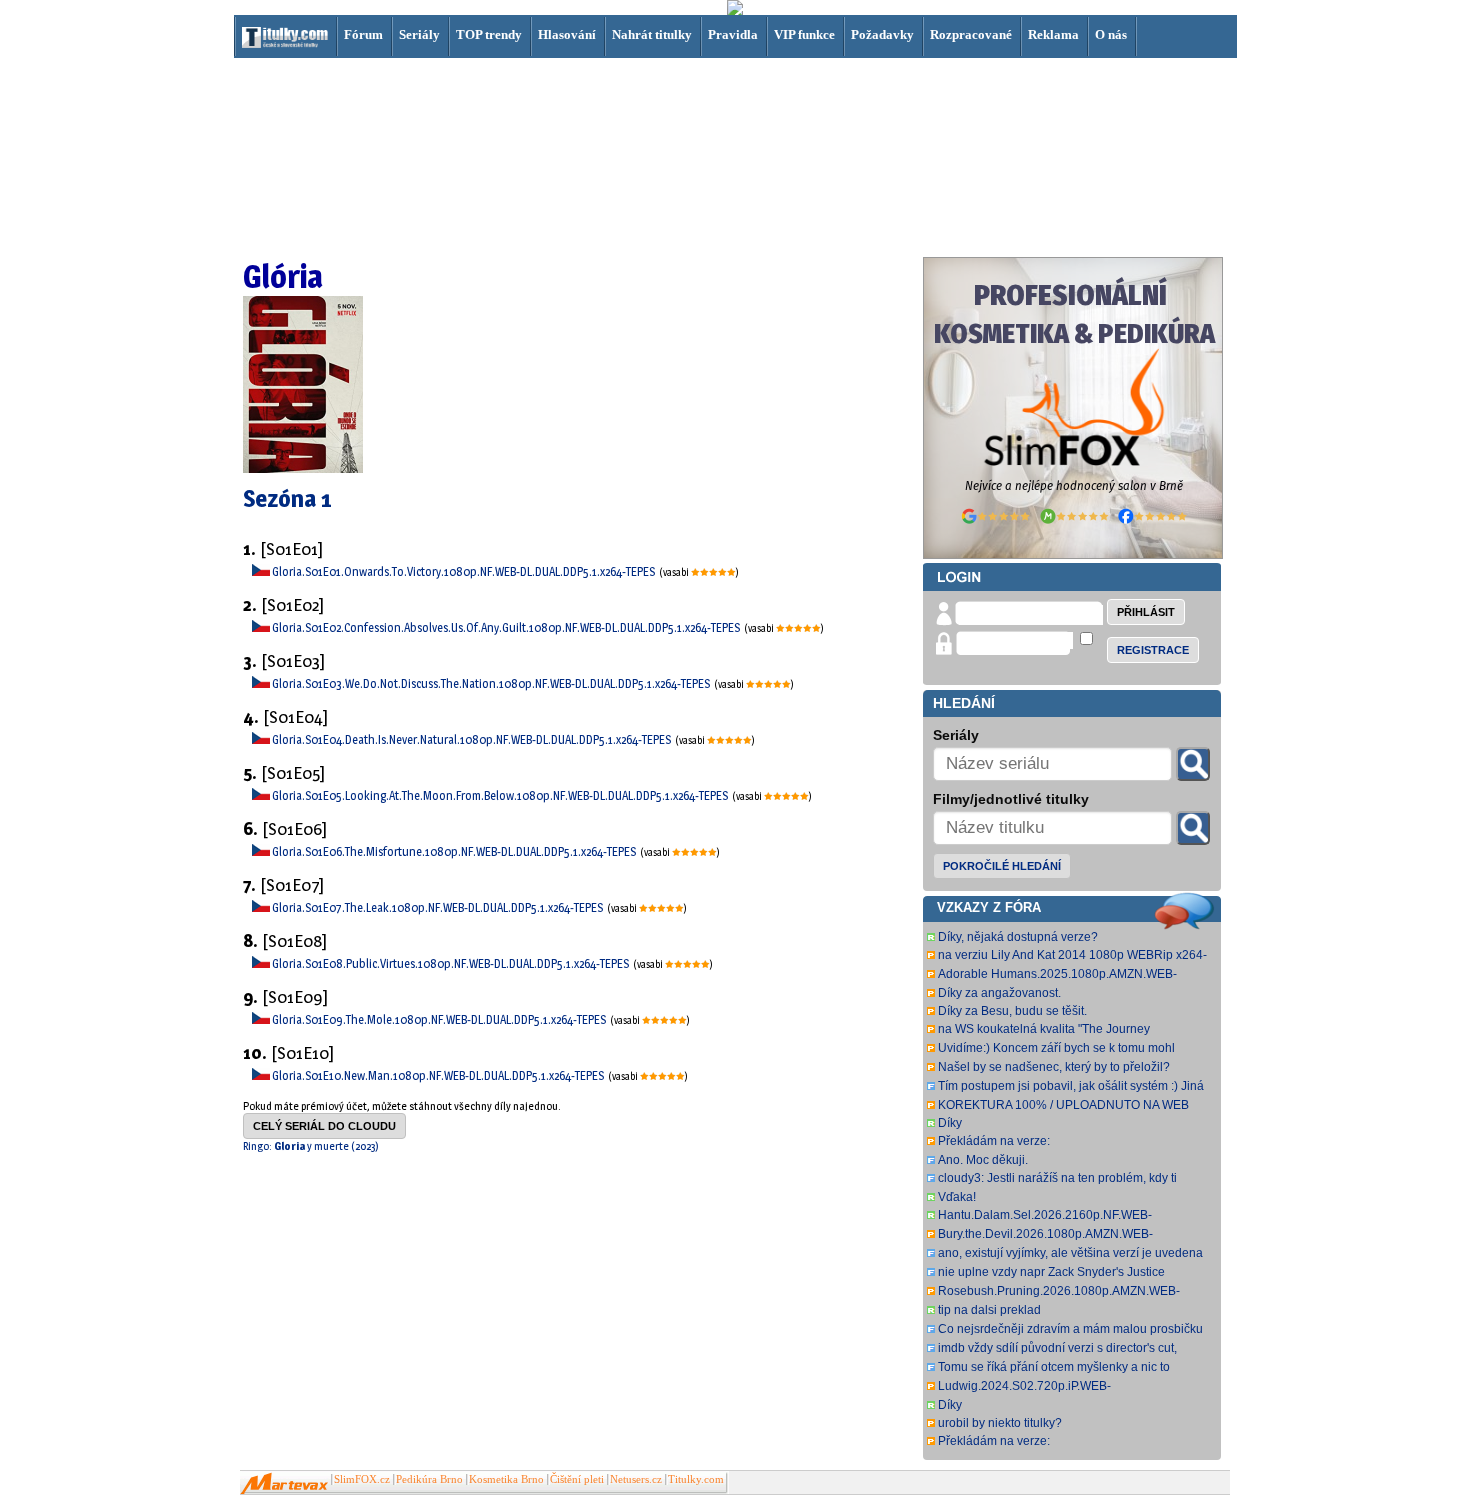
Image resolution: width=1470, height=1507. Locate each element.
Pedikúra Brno (429, 1479)
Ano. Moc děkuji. (983, 1160)
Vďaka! (957, 1197)
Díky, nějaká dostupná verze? (1018, 937)
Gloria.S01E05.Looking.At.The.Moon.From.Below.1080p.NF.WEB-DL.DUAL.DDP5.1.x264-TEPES (501, 795)
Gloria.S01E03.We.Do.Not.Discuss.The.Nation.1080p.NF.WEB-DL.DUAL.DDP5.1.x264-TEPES (492, 683)
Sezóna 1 (287, 498)
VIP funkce (804, 34)
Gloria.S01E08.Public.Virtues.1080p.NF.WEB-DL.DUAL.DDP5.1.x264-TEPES (451, 963)
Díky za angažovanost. (999, 993)
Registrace (1153, 650)
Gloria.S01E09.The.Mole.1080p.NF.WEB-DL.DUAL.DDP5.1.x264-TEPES (440, 1019)
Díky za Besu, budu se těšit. (1012, 1011)
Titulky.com (696, 1479)
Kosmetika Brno (506, 1479)
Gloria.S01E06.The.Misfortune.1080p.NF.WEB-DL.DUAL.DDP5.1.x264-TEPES (455, 851)
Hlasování (567, 34)
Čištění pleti (577, 1479)
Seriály (419, 34)
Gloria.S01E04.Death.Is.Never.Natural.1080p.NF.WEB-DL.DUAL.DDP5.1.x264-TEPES (472, 739)
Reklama (1053, 34)
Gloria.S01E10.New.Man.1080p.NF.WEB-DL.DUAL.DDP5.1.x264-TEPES (439, 1075)
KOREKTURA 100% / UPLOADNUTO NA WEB (1063, 1105)
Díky (950, 1123)
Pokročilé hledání (1002, 866)
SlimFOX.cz (362, 1479)
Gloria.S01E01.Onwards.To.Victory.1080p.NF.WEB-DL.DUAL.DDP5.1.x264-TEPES (464, 571)
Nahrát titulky (652, 34)
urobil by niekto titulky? (1000, 1423)
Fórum (363, 34)
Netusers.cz (636, 1479)
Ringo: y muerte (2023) (311, 1146)
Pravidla (733, 34)
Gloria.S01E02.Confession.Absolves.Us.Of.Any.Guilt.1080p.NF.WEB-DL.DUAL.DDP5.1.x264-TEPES (507, 627)
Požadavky (882, 34)
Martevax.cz (284, 1484)
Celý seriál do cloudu (324, 1126)
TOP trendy (489, 34)
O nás (1111, 34)
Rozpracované (971, 34)
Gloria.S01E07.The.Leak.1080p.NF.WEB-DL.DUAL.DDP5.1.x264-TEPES (438, 907)
